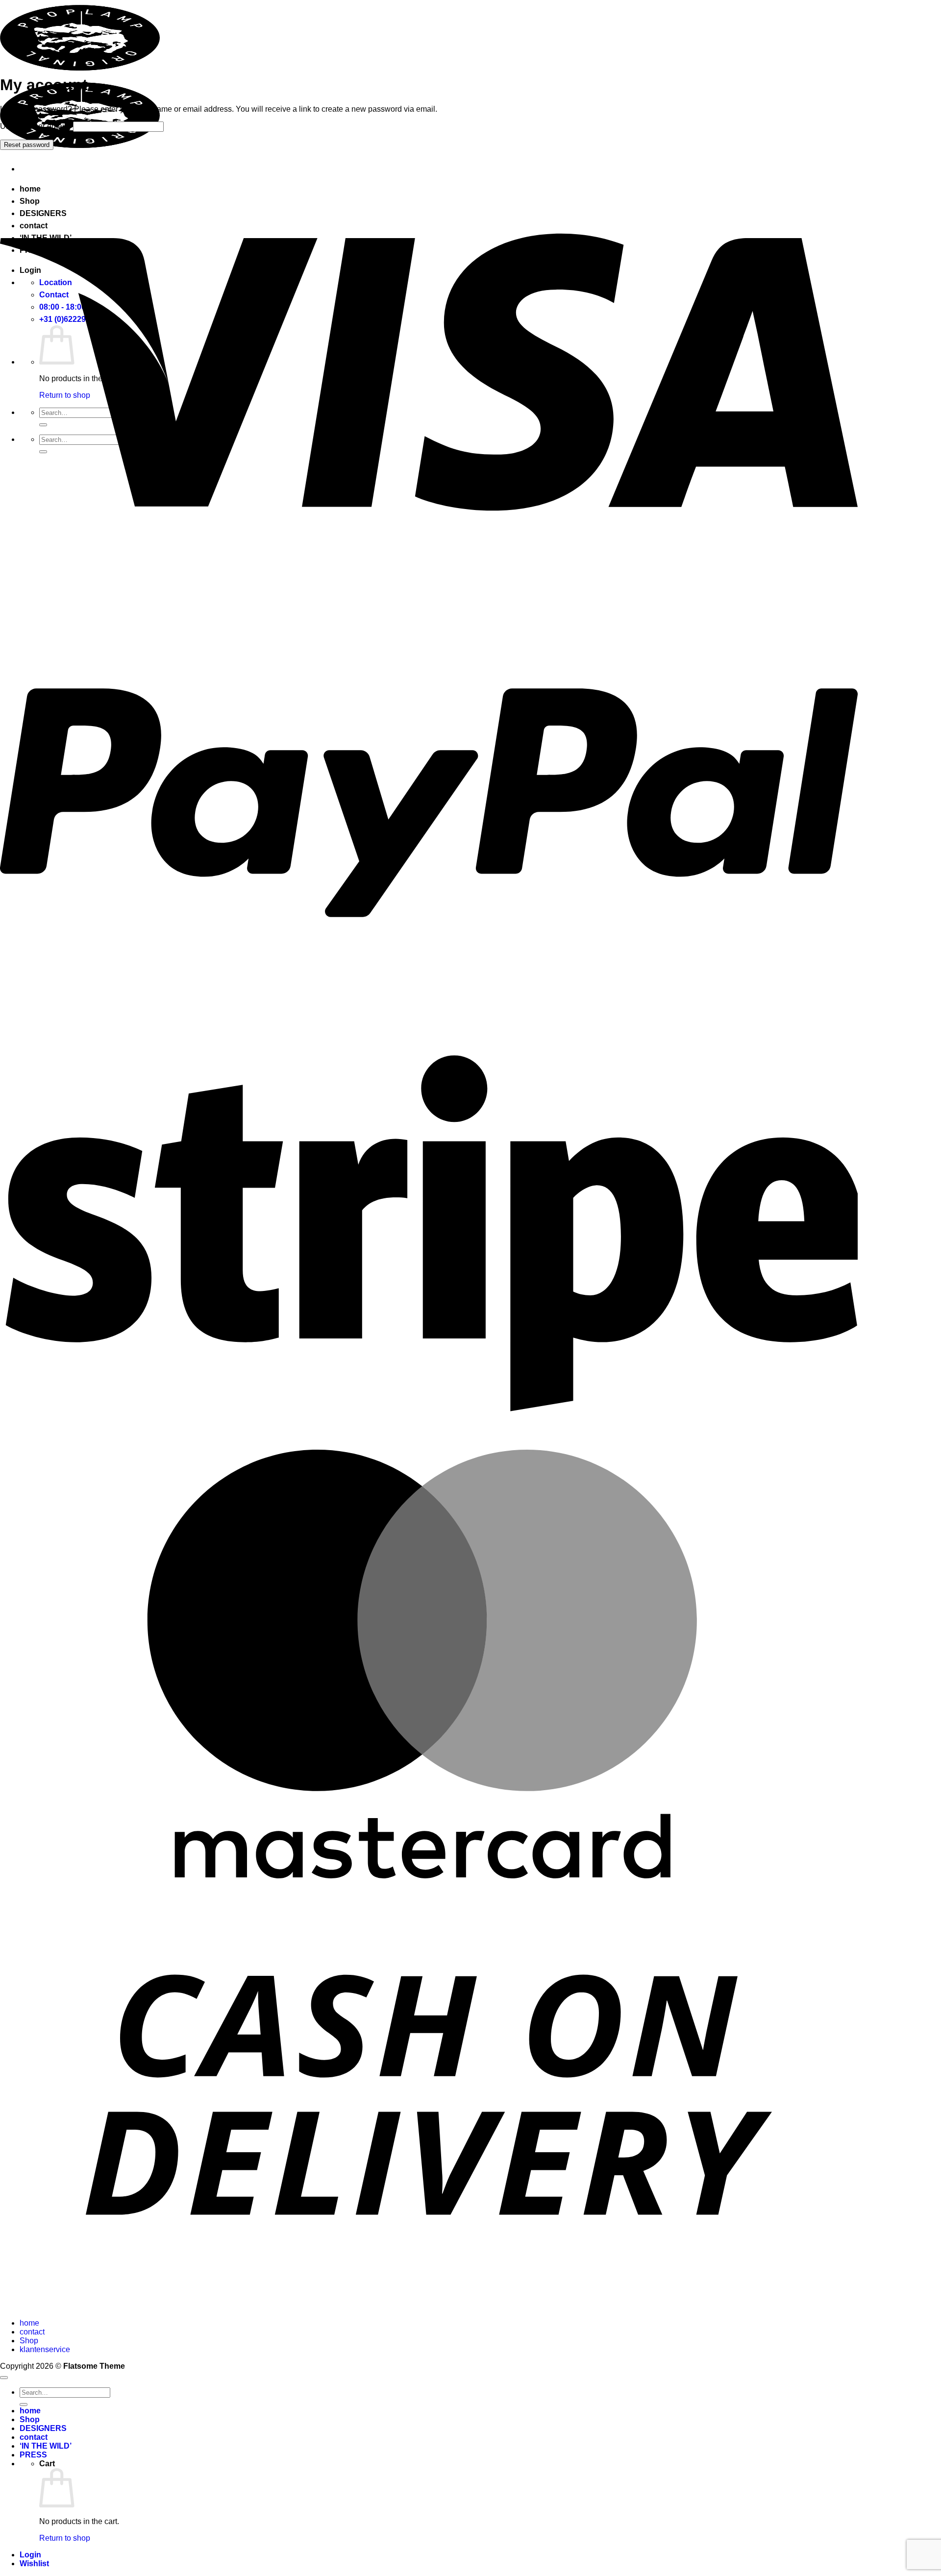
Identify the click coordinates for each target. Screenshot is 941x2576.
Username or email (36, 126)
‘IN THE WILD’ (46, 2446)
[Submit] (24, 2405)
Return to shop (65, 2538)
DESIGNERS (43, 2428)
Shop (29, 2341)
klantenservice (45, 2349)
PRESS (33, 2455)
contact (32, 2332)
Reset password (27, 145)
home (29, 2323)
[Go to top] (4, 2378)
